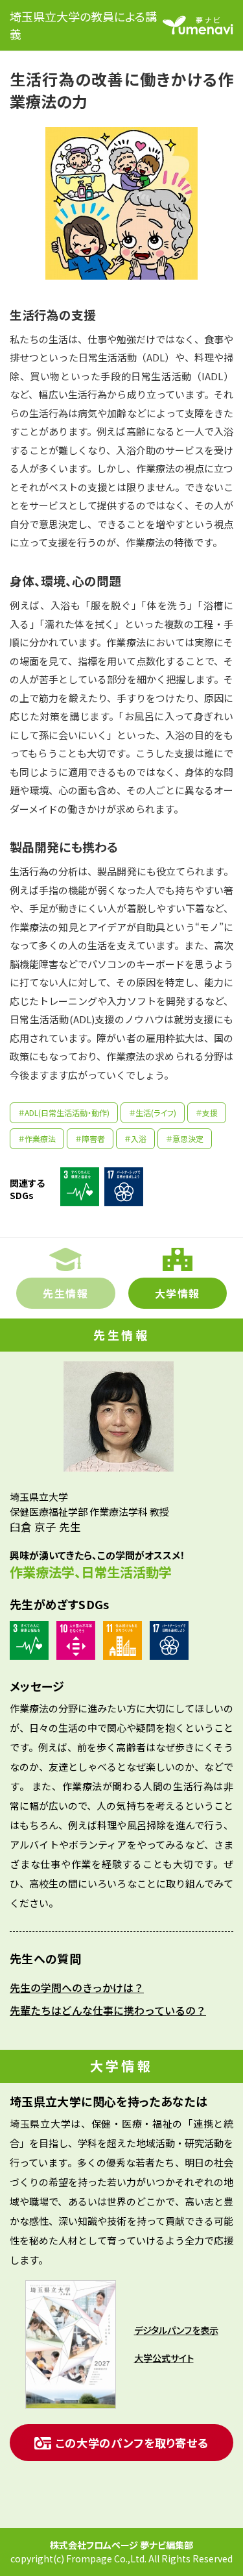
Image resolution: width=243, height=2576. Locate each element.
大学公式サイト (164, 2358)
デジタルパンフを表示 (176, 2330)
